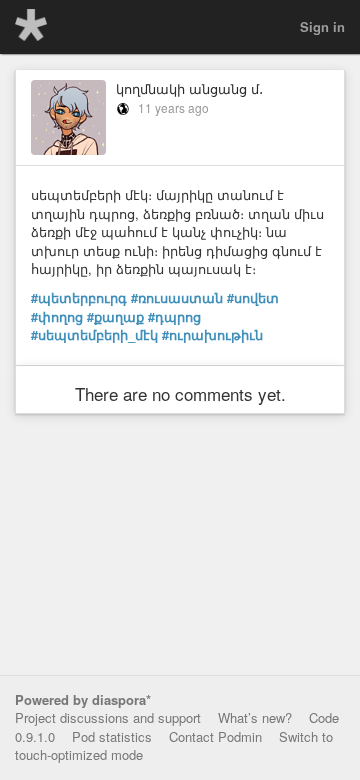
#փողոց (57, 317)
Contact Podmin (215, 736)
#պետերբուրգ (79, 298)
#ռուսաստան (177, 298)
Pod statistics (112, 736)
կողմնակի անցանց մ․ (189, 88)
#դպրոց (174, 317)
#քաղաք (115, 317)
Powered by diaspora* (83, 699)
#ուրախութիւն (212, 335)
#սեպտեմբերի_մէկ (94, 335)
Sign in (322, 26)
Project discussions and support (108, 717)
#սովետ (253, 298)
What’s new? (255, 717)
